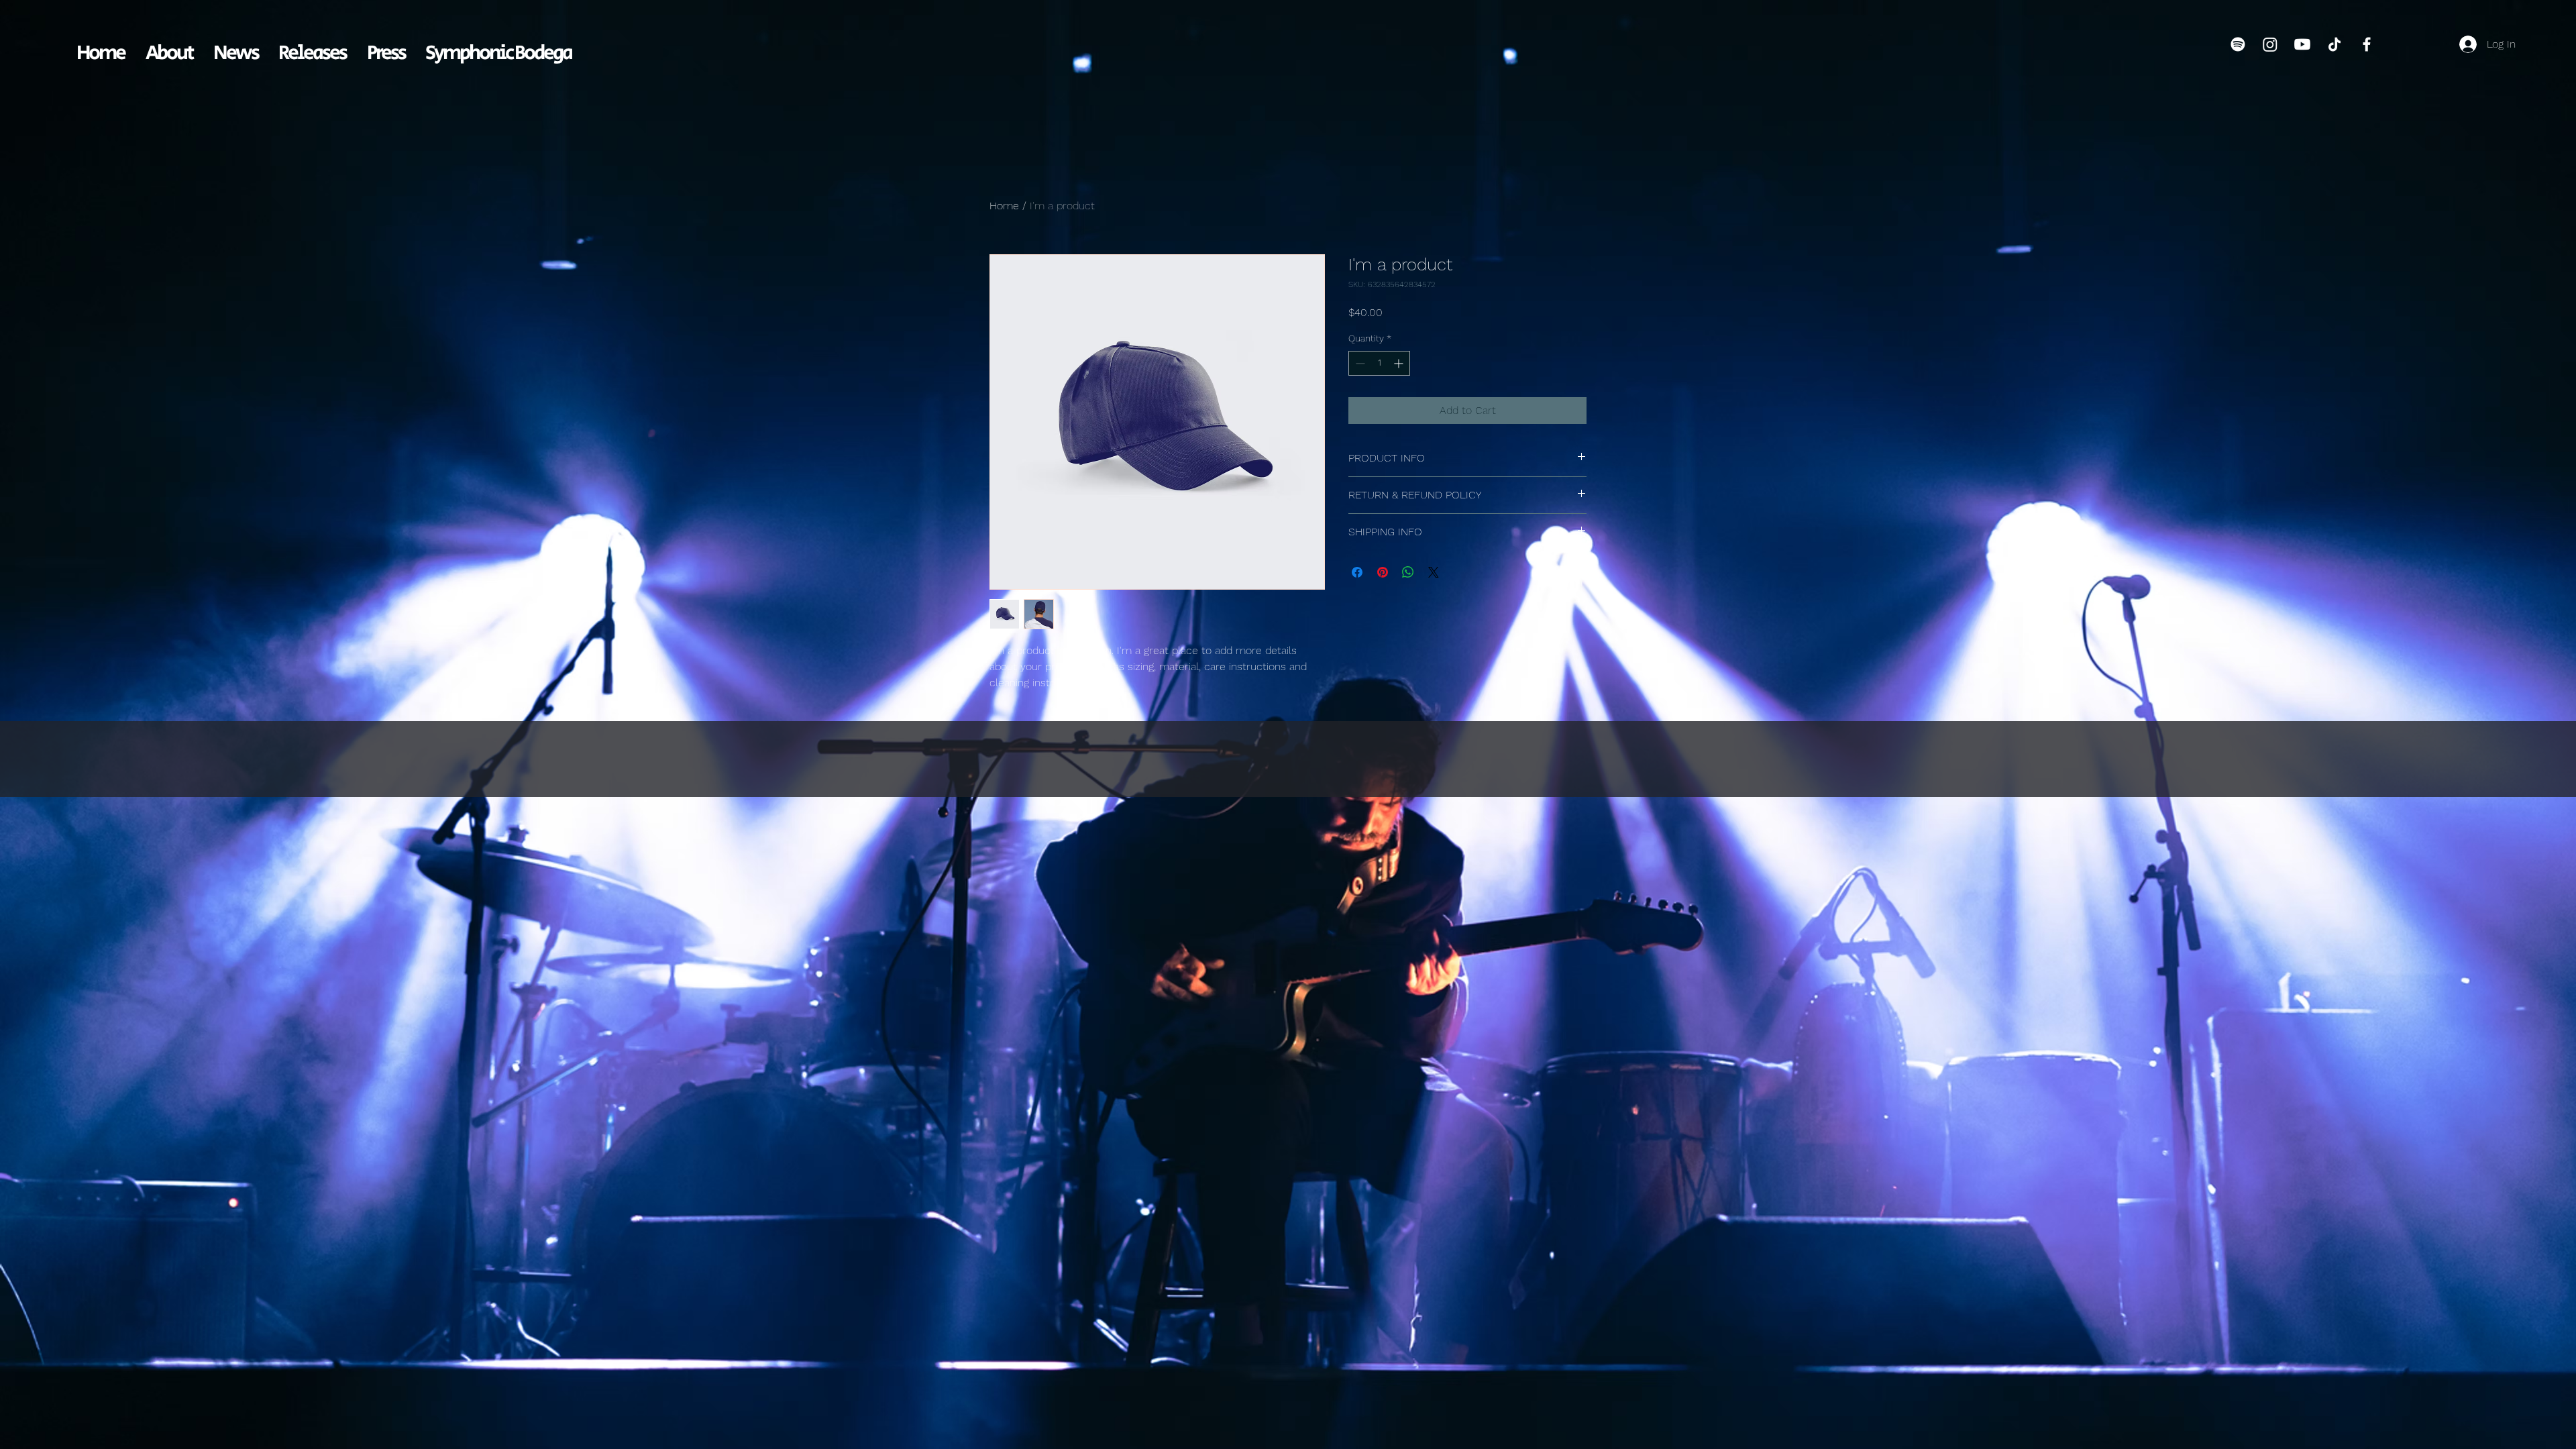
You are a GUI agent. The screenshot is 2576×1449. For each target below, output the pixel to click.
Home (1004, 206)
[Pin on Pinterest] (1383, 572)
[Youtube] (2302, 44)
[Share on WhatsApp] (1408, 572)
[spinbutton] (1379, 363)
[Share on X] (1434, 572)
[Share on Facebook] (1357, 572)
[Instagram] (2270, 44)
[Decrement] (1359, 363)
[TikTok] (2334, 44)
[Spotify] (2238, 44)
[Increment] (1400, 363)
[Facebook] (2367, 44)
